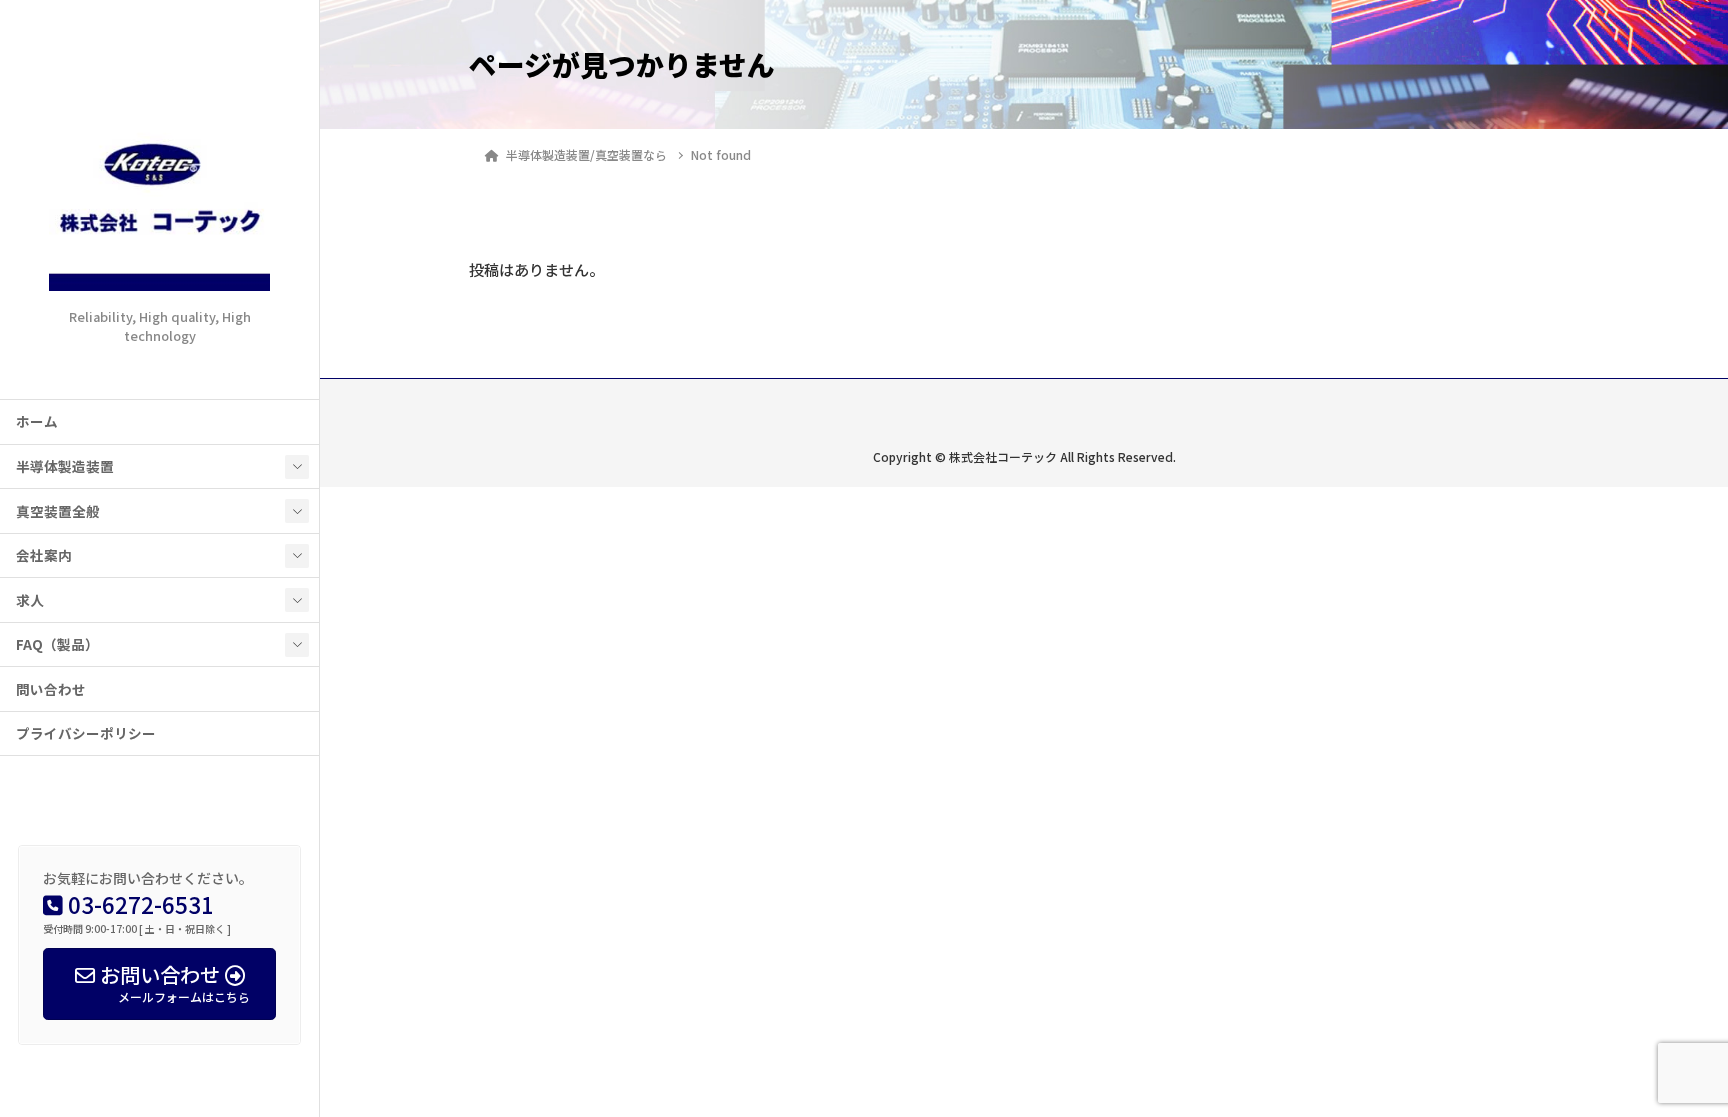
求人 (30, 600)
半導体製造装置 (65, 466)
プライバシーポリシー (86, 733)
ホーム (37, 421)
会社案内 (44, 555)
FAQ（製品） (57, 644)
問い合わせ (51, 689)
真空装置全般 (58, 511)
